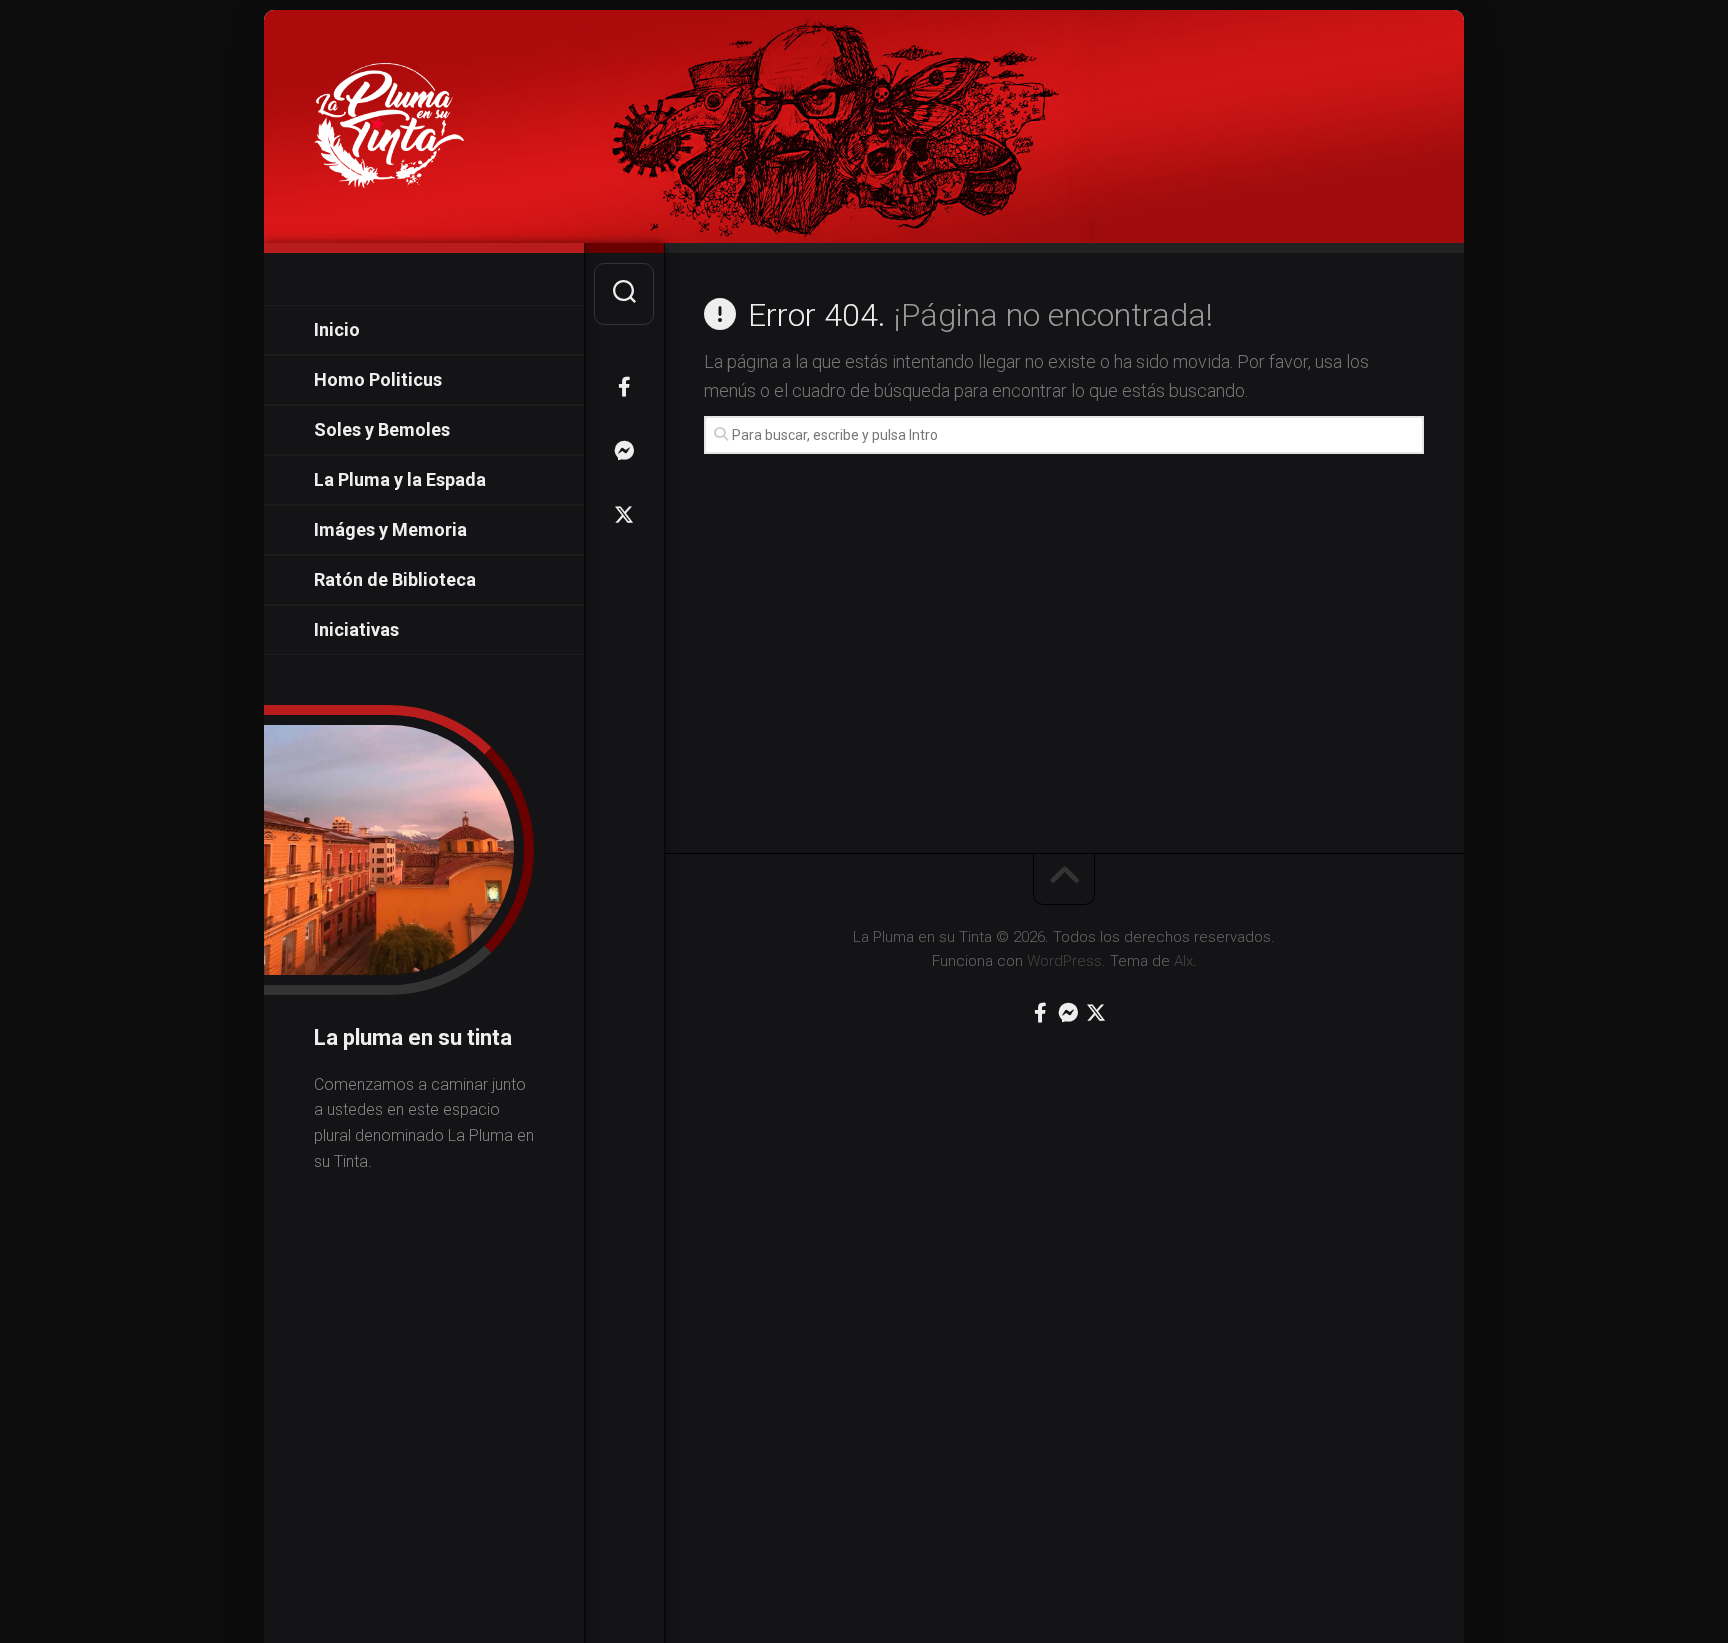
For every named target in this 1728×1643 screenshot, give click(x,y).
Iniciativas (356, 629)
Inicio (337, 329)
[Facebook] (624, 387)
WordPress (1064, 961)
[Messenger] (624, 451)
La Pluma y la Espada (400, 479)
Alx (1183, 961)
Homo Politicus (378, 379)
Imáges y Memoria (390, 529)
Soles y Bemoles (382, 429)
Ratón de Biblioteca (395, 579)
